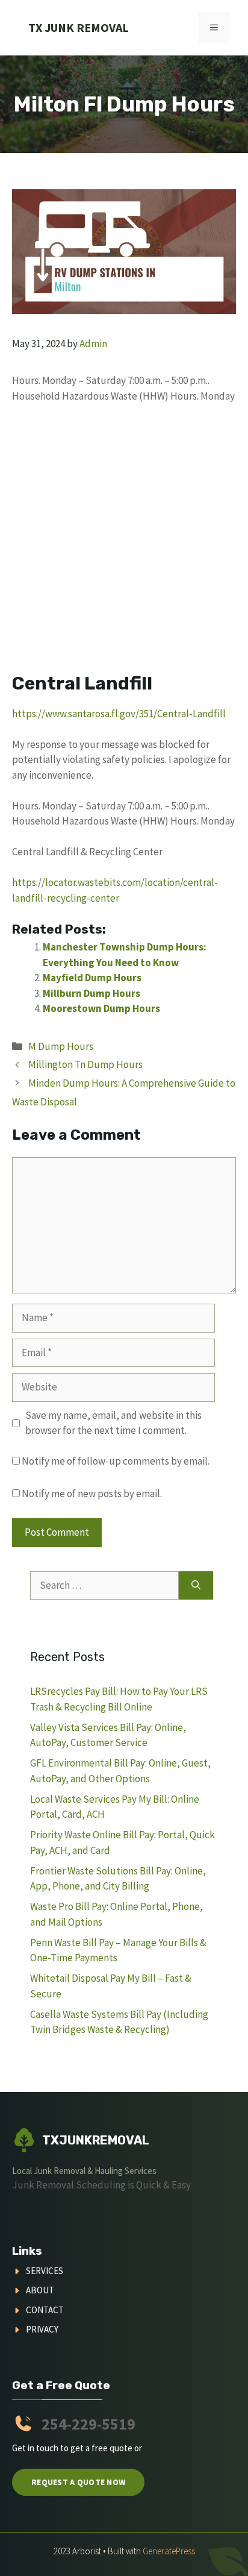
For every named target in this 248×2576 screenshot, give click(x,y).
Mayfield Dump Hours (92, 978)
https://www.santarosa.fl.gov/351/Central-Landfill (119, 714)
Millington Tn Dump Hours (85, 1064)
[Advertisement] (124, 544)
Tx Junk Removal (79, 27)
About (40, 2290)
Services (45, 2271)
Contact (45, 2310)
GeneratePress (169, 2551)
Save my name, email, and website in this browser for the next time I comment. (113, 1423)
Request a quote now (78, 2482)
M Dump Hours (61, 1046)
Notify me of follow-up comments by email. (116, 1461)
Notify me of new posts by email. (92, 1494)
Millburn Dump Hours (91, 993)
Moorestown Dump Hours (101, 1008)
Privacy (42, 2329)
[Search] (196, 1586)
